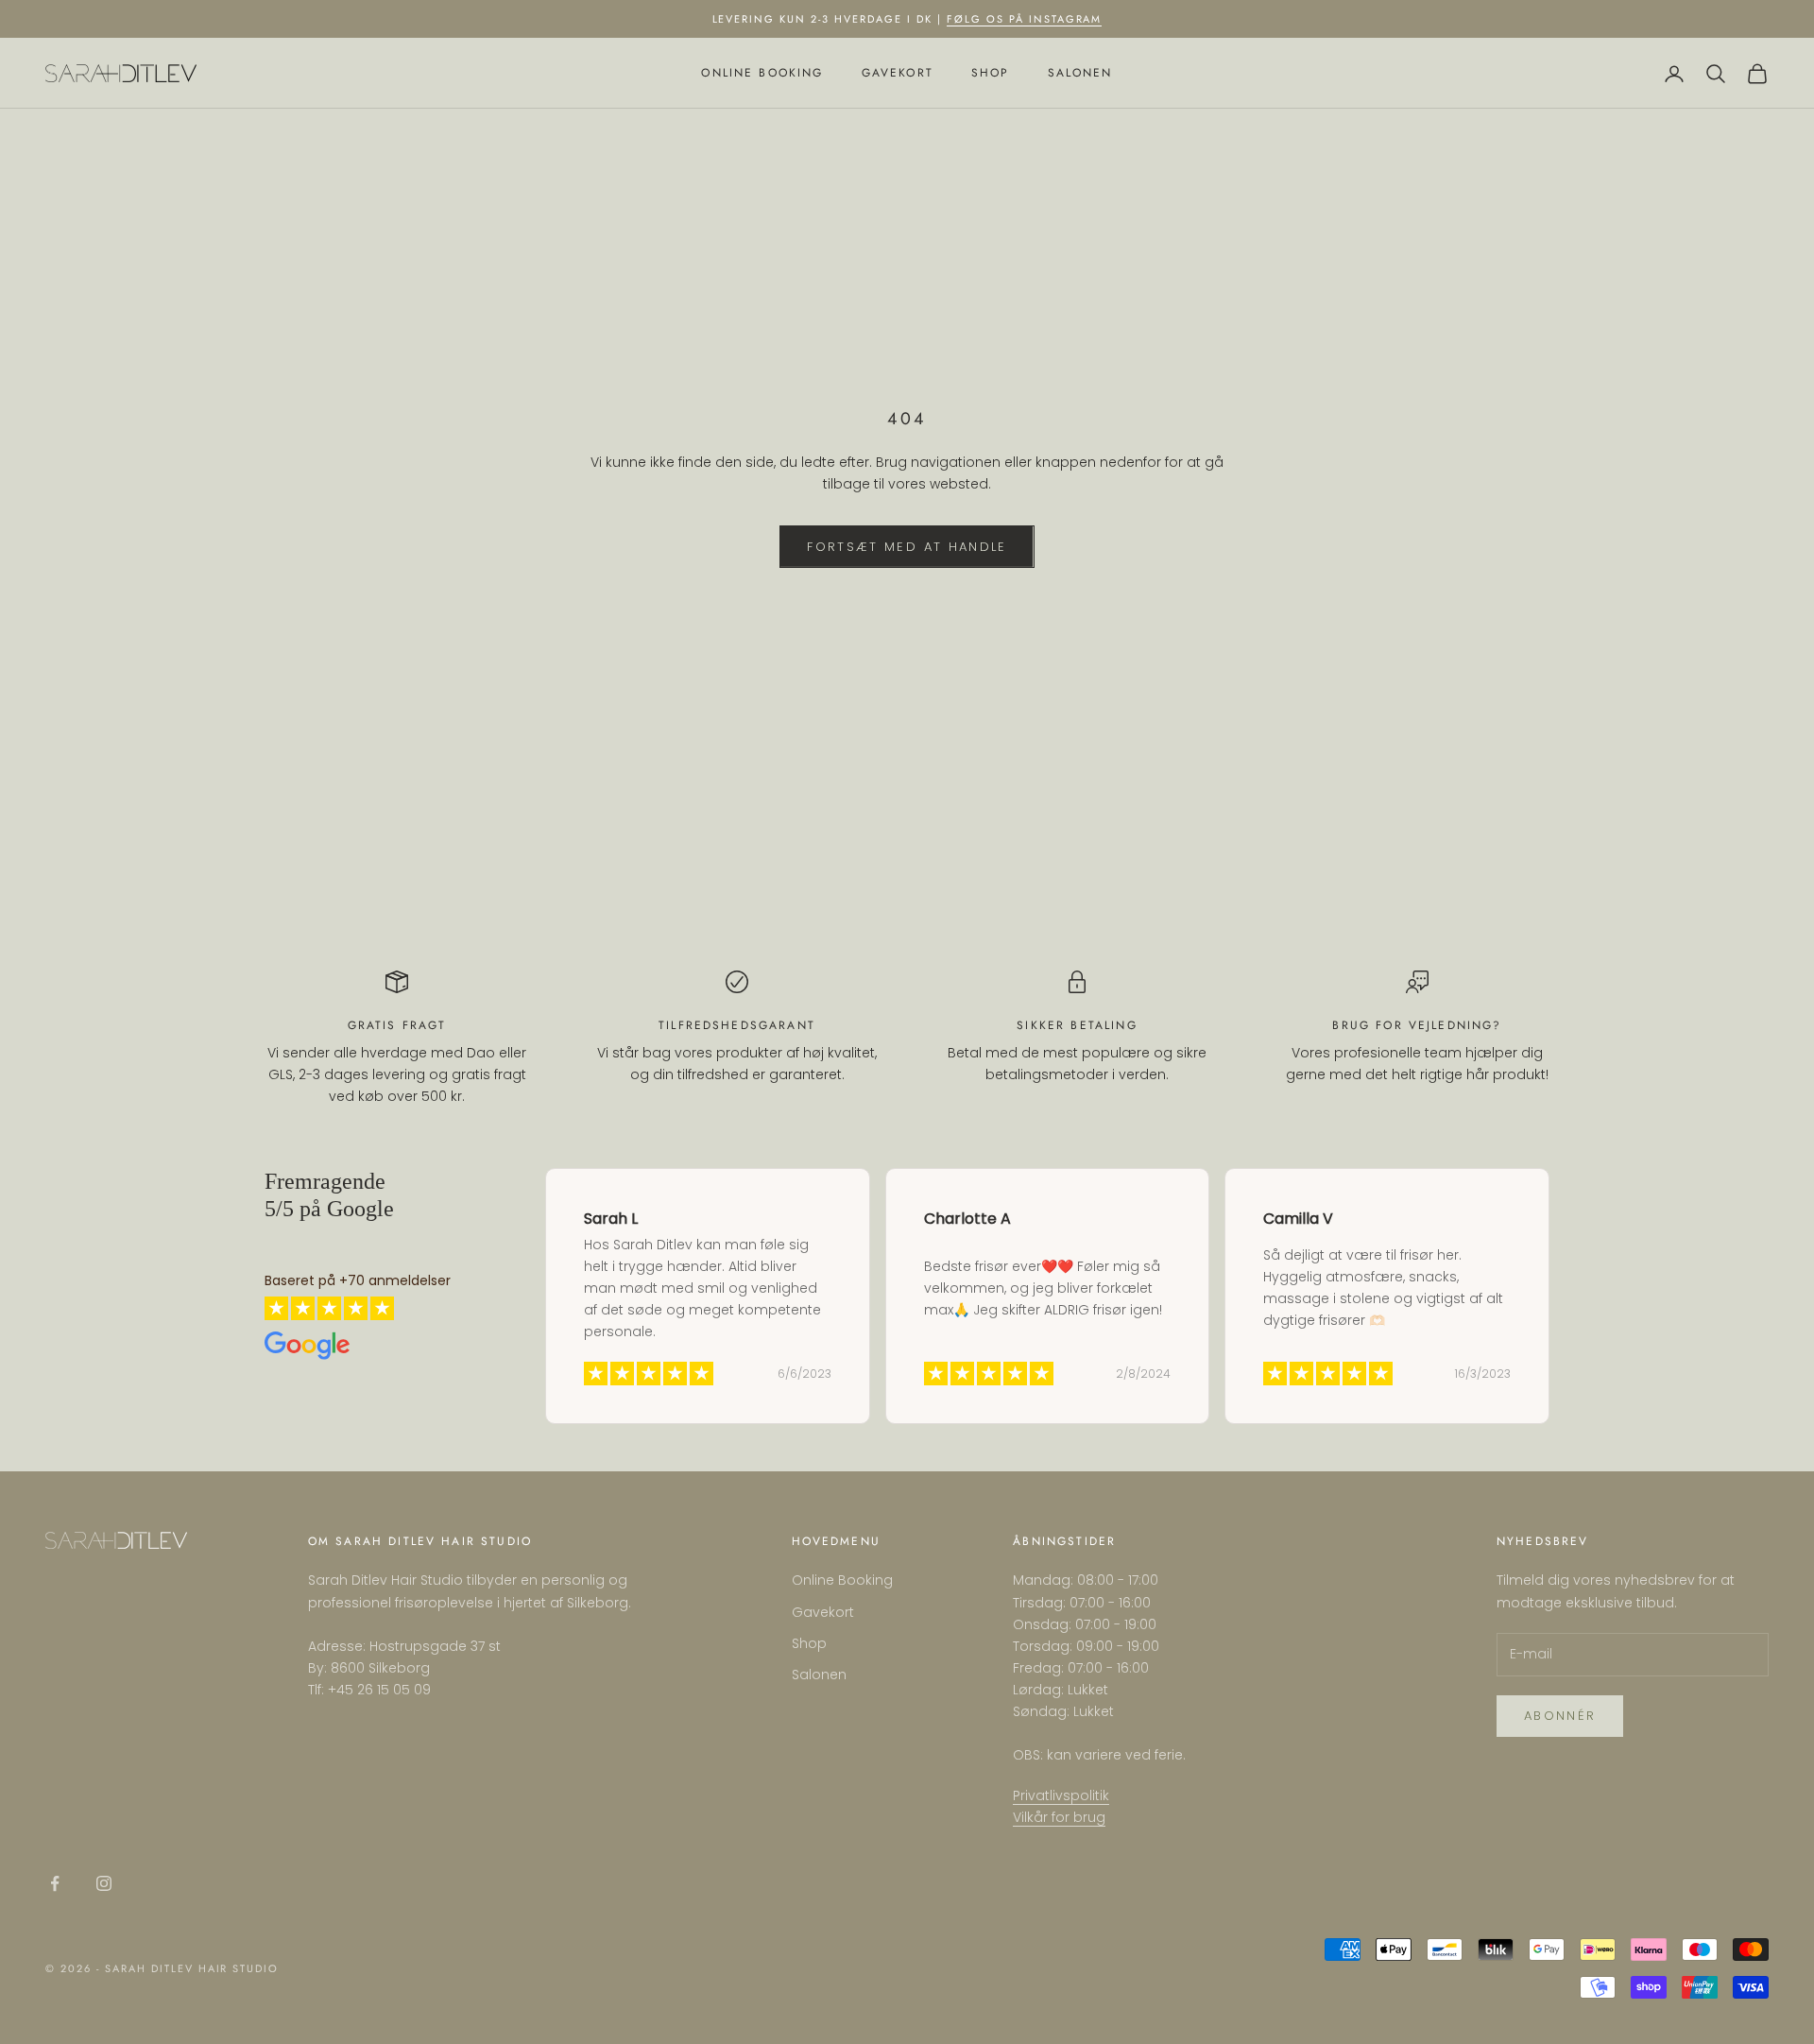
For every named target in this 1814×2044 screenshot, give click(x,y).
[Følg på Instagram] (104, 1883)
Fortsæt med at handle (907, 547)
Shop (991, 74)
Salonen (1080, 74)
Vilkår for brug (1059, 1817)
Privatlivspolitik (1061, 1795)
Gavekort (898, 74)
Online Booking (762, 74)
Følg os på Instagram (1025, 19)
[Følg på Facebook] (55, 1883)
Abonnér (1560, 1716)
